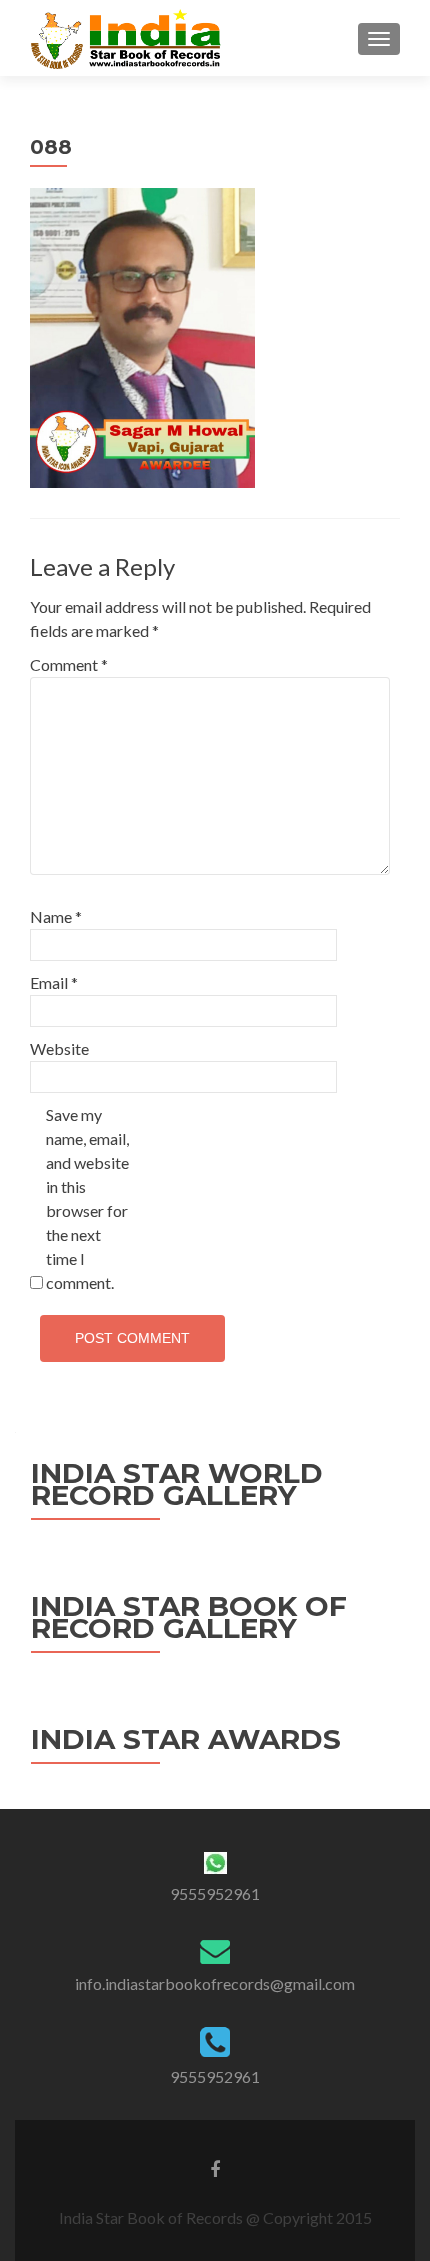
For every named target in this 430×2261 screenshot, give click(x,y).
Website (59, 1048)
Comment (69, 664)
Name (56, 916)
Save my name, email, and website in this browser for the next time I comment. (87, 1198)
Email (54, 982)
